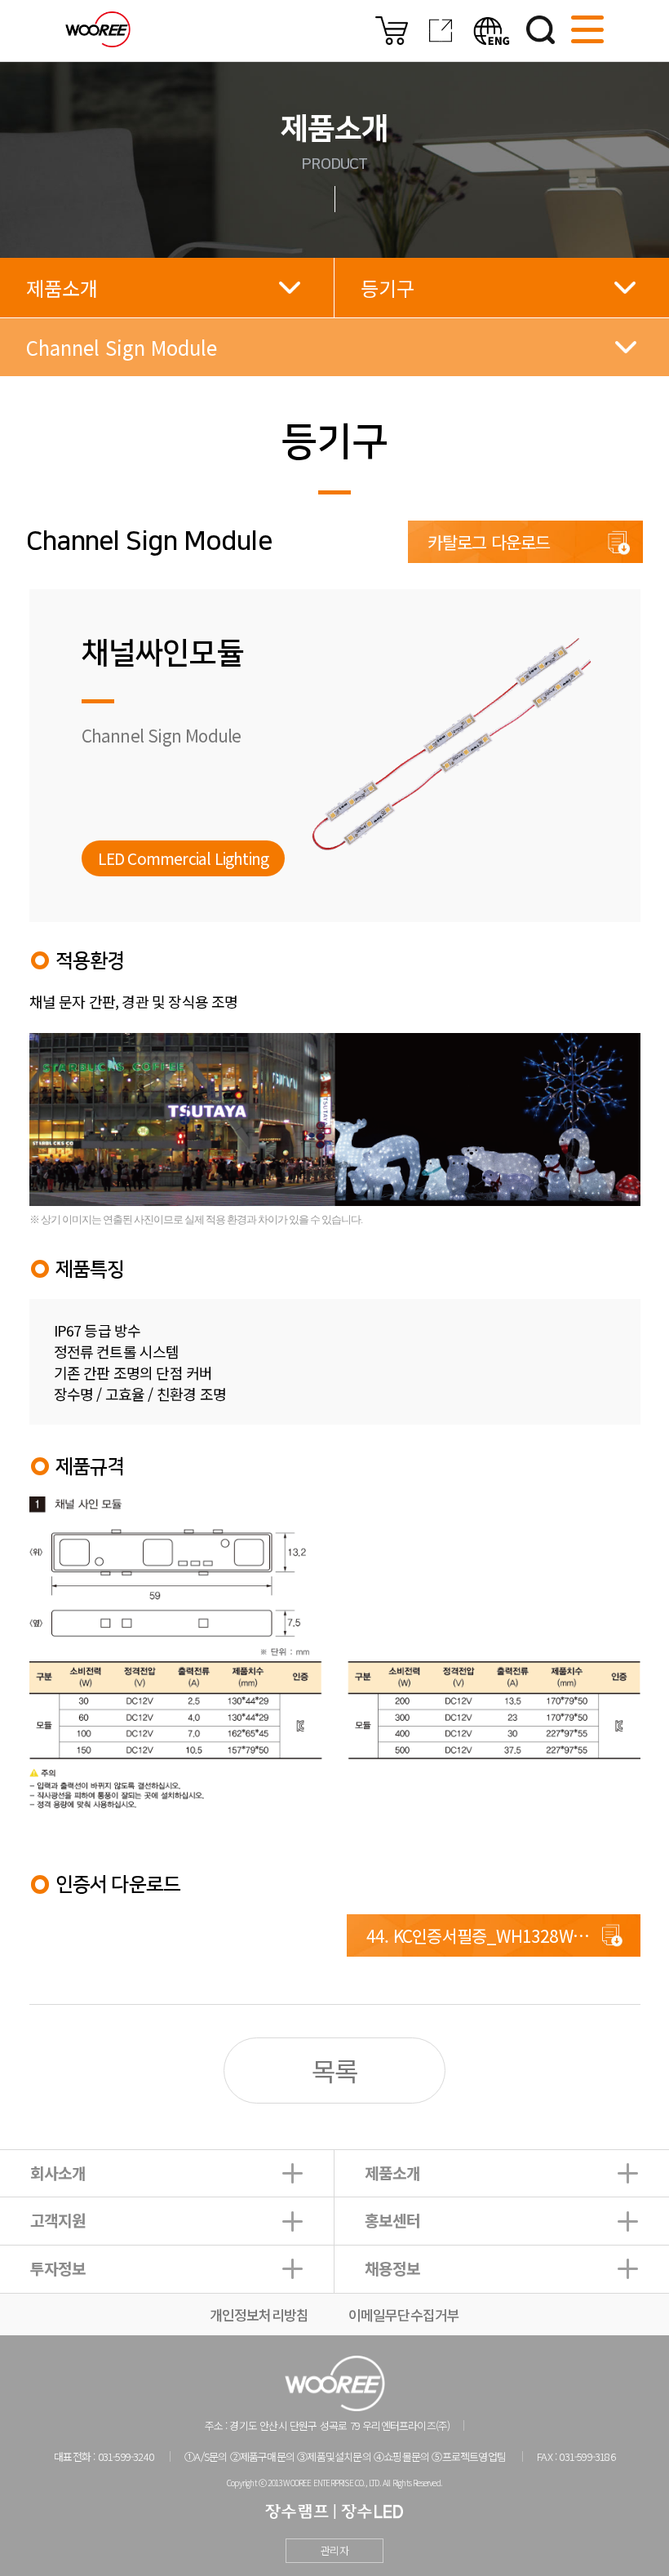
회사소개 (58, 2173)
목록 (334, 2070)
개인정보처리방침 (259, 2314)
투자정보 (58, 2268)
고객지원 (58, 2220)
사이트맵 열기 (587, 29)
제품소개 (393, 2173)
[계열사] (441, 38)
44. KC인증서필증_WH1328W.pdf (484, 1935)
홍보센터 (393, 2220)
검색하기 (541, 29)
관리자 (334, 2550)
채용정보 (393, 2268)
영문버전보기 (492, 31)
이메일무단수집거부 (404, 2314)
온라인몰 (392, 31)
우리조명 (98, 30)
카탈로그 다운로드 (489, 542)
